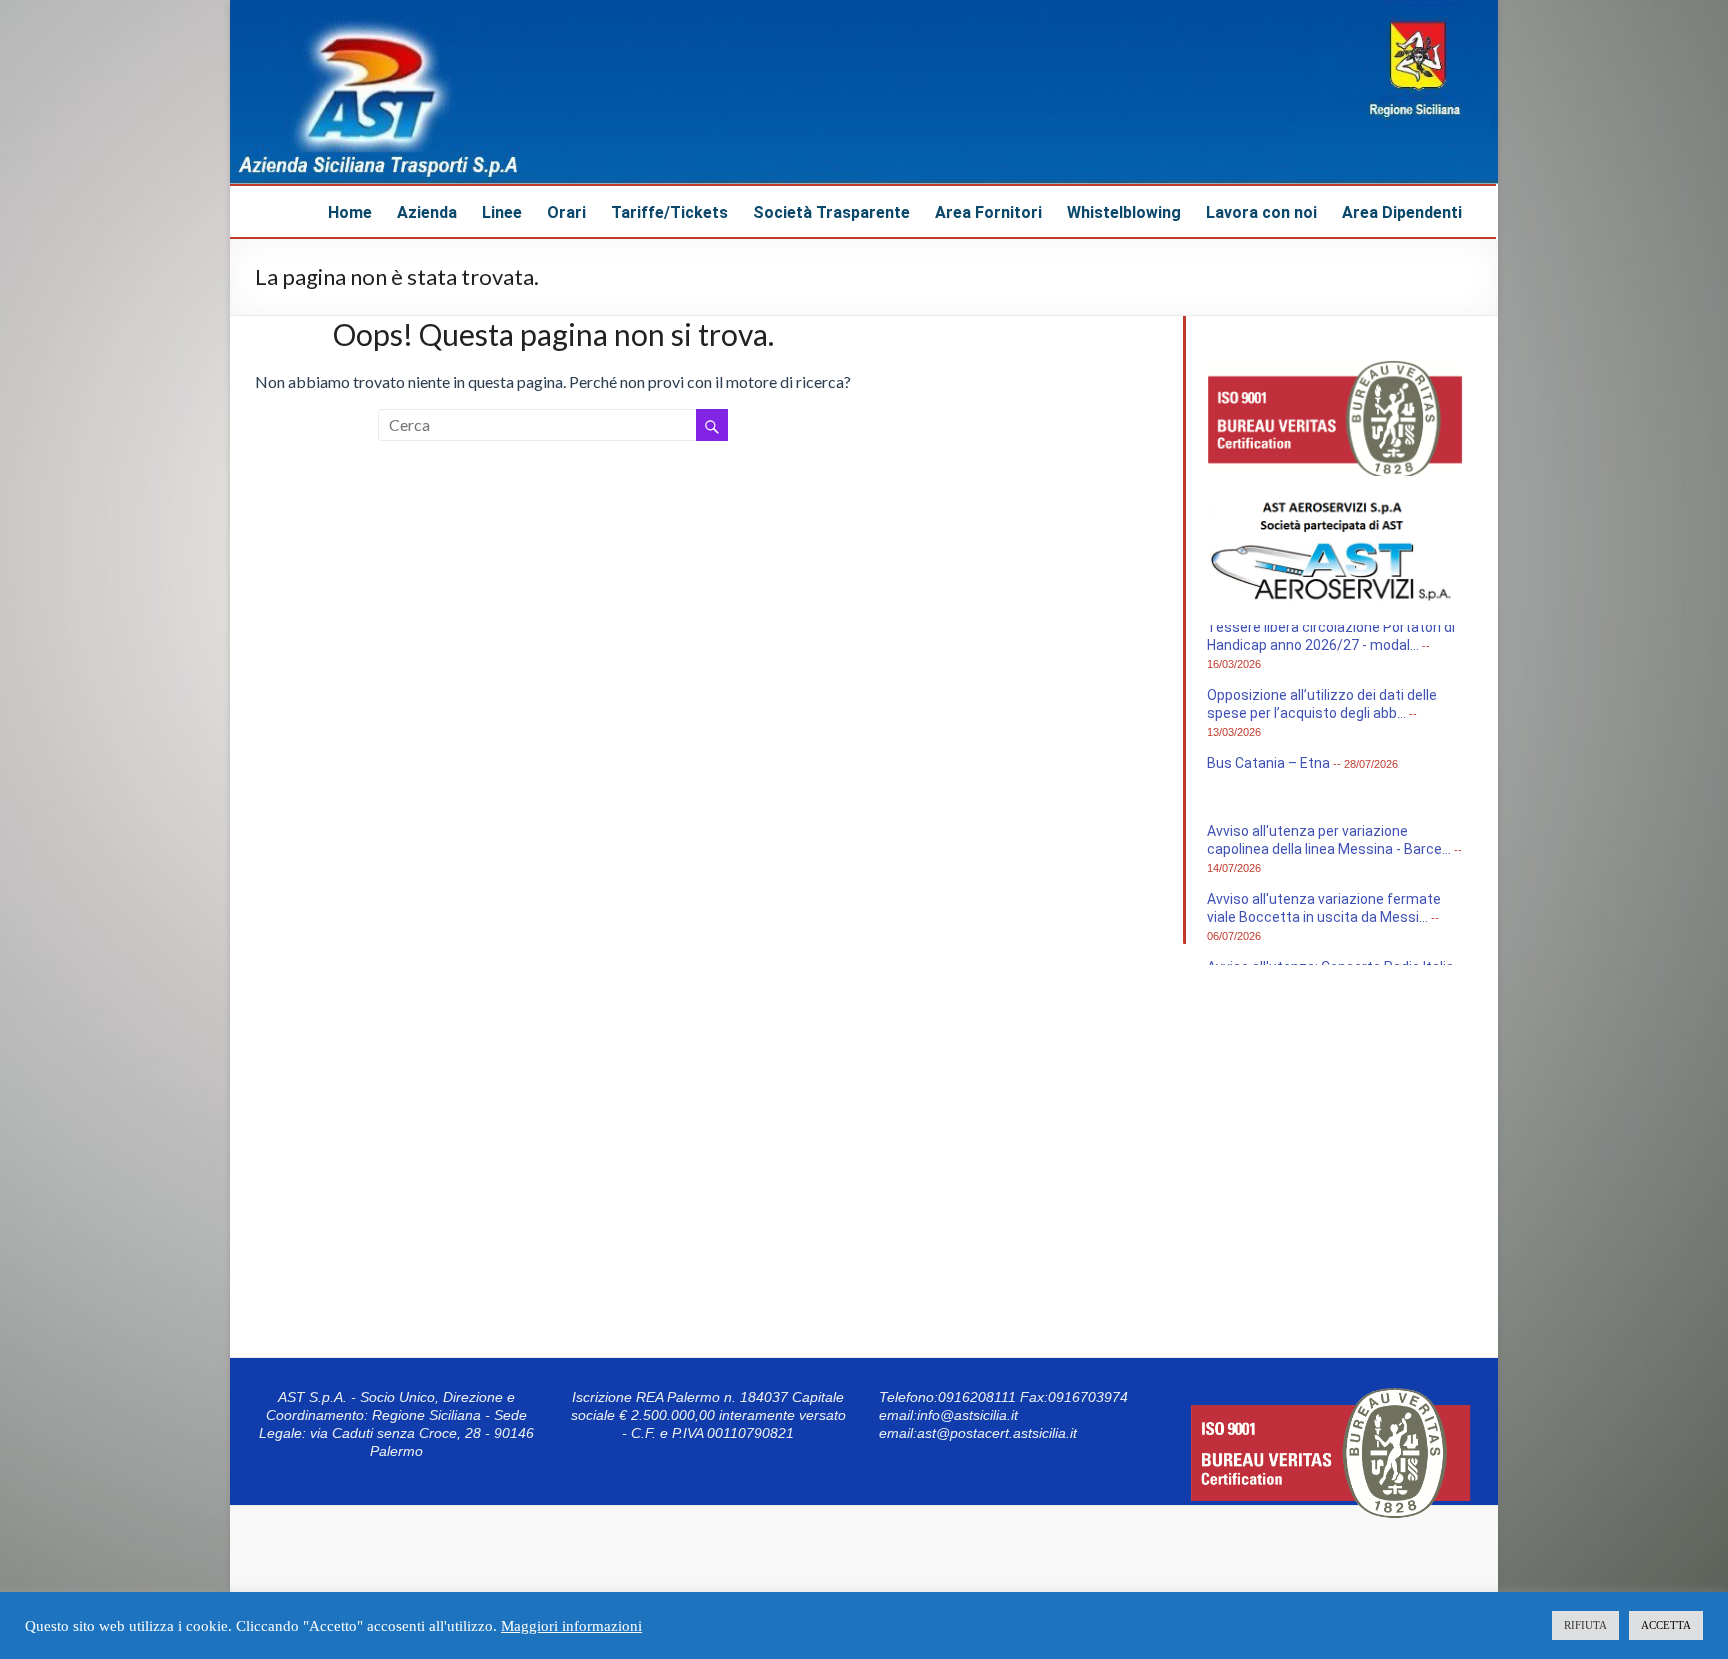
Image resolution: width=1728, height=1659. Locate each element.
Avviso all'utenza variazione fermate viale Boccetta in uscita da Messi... (1324, 919)
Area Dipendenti (1402, 212)
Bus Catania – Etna (1268, 774)
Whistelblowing (1124, 212)
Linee (502, 212)
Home (350, 212)
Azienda (427, 212)
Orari (566, 212)
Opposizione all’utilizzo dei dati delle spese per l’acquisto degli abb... (1322, 715)
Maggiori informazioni (571, 1626)
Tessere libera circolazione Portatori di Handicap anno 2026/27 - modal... (1331, 647)
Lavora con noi (1261, 212)
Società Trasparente (831, 212)
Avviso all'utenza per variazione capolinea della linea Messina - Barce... (1329, 851)
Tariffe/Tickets (669, 212)
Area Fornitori (988, 212)
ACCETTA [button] (1666, 1625)
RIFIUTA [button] (1585, 1625)
